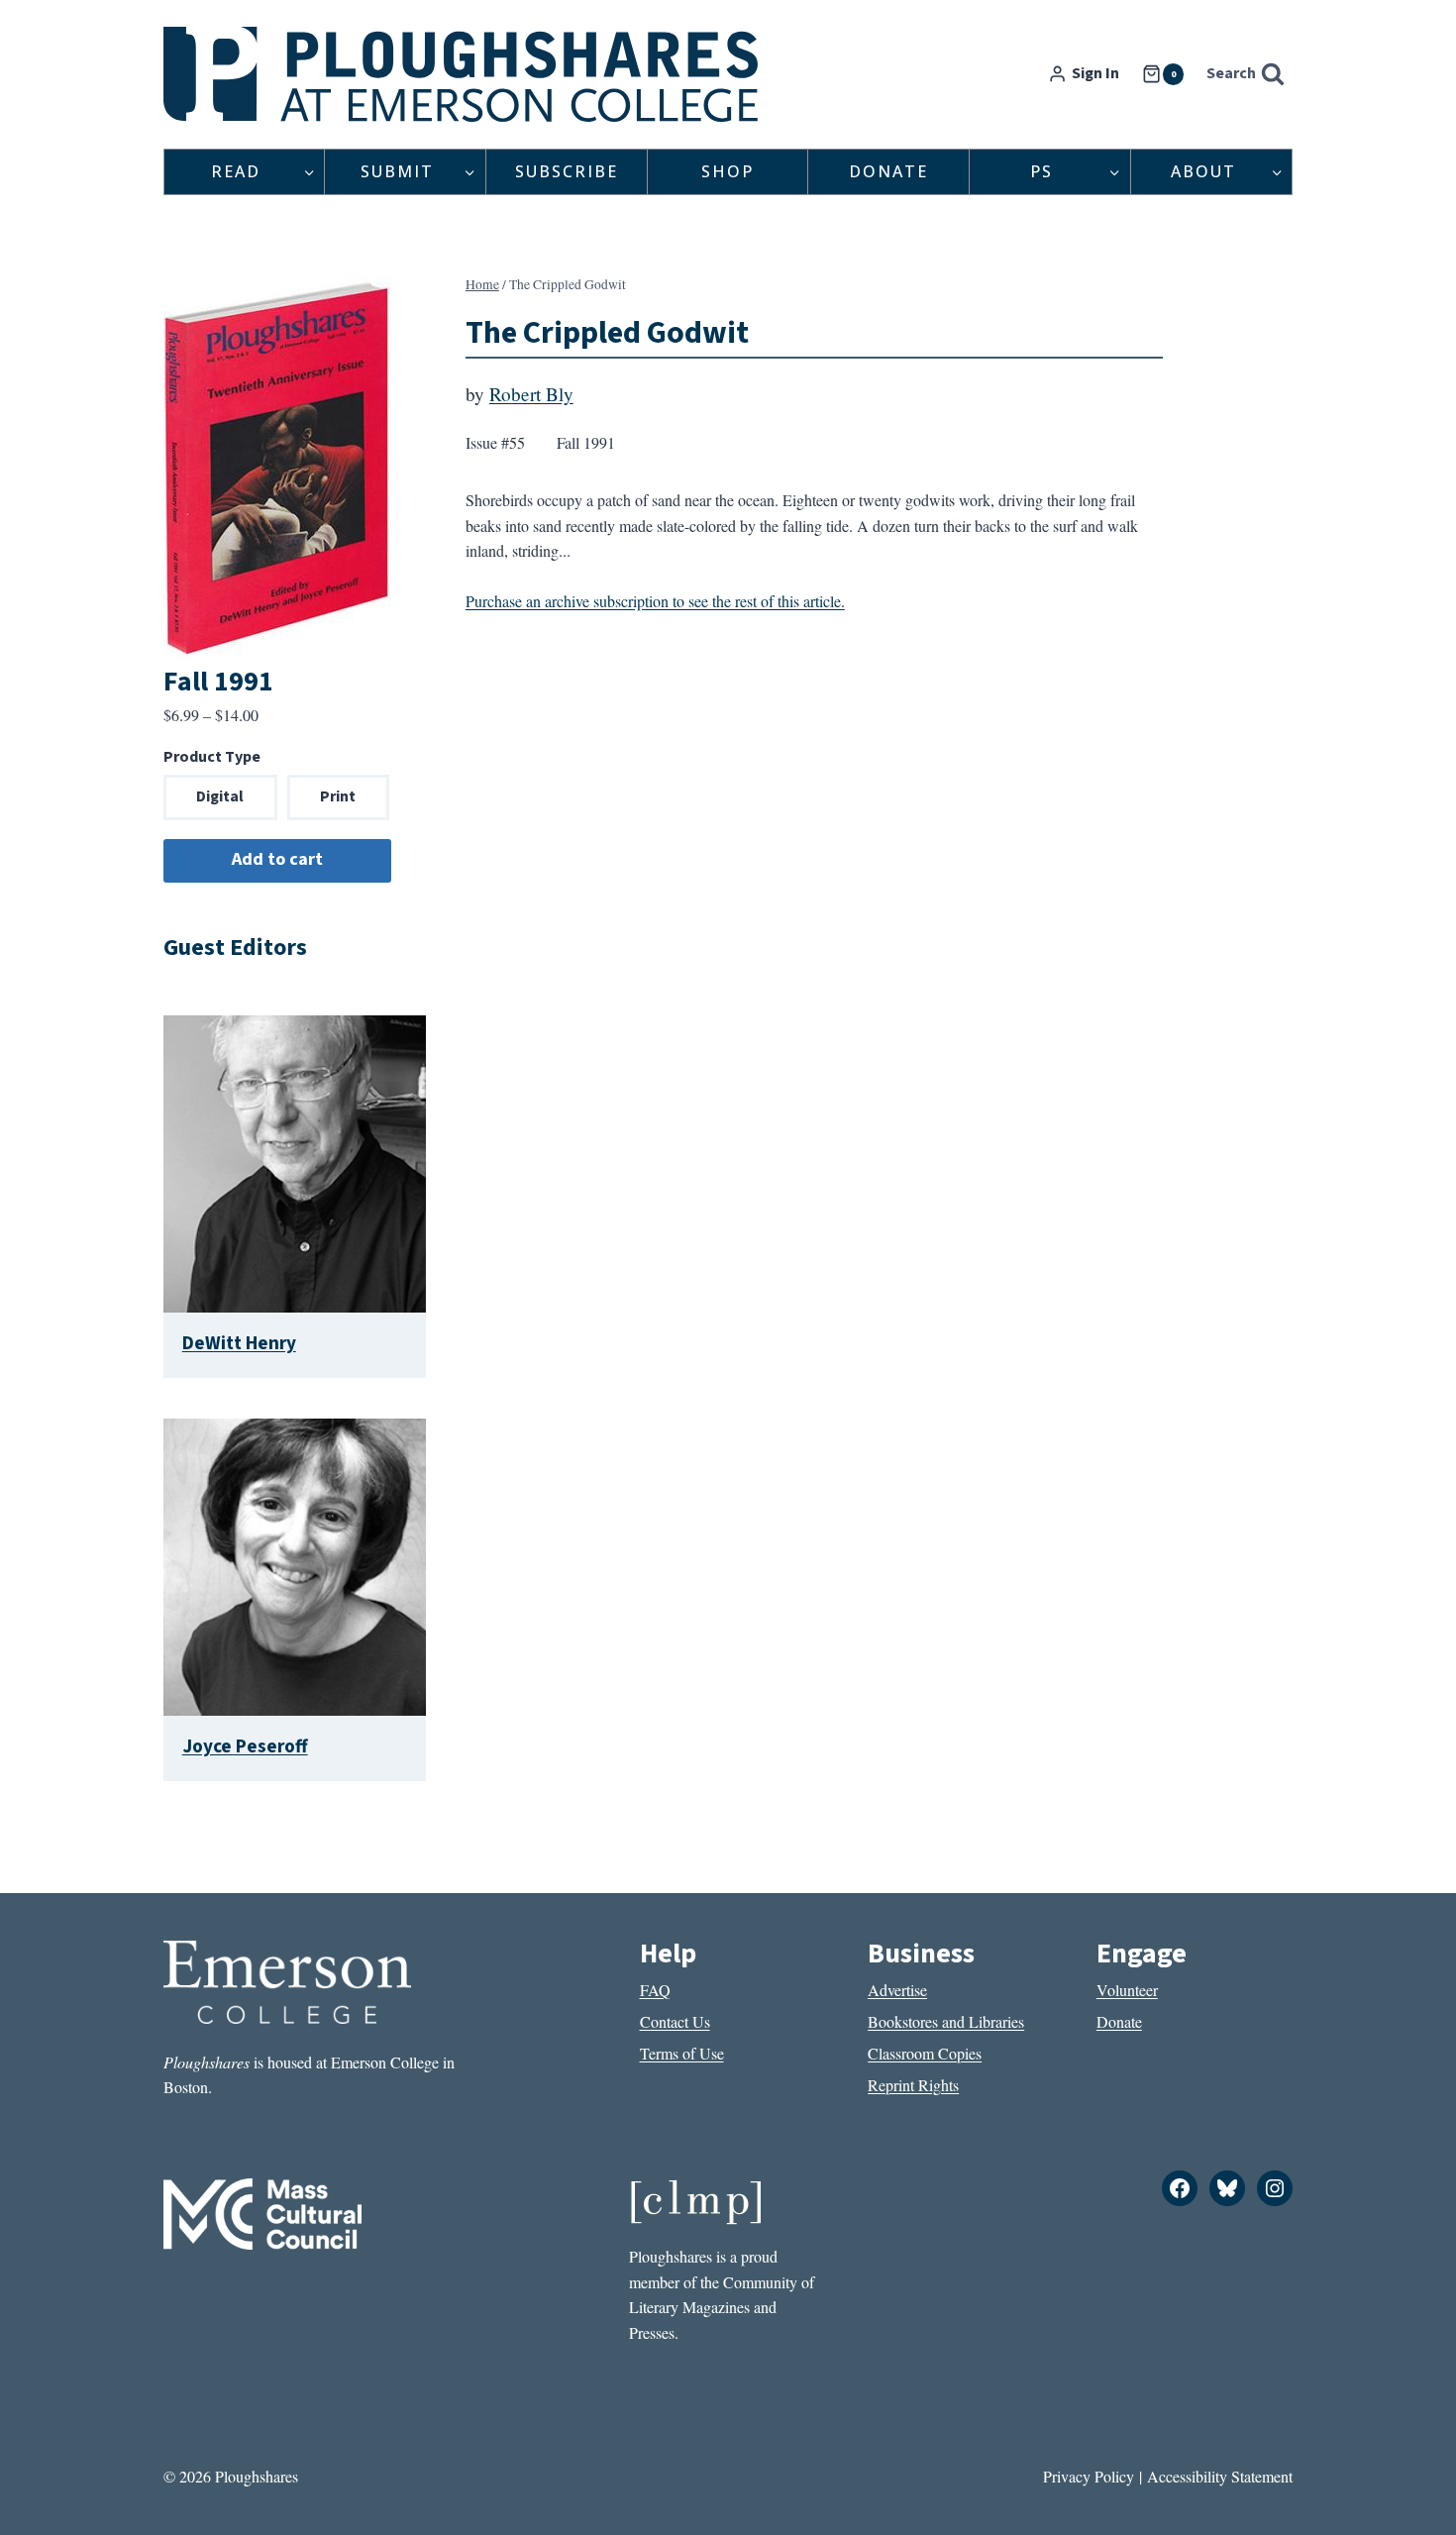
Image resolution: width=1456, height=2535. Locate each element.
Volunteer (1127, 1990)
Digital (220, 796)
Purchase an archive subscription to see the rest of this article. (655, 601)
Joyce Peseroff (245, 1746)
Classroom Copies (925, 2053)
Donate (888, 171)
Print (338, 796)
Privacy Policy (1089, 2476)
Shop (728, 171)
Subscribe (567, 171)
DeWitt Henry (239, 1343)
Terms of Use (682, 2053)
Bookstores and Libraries (946, 2021)
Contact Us (675, 2021)
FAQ (655, 1990)
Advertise (897, 1990)
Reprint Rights (913, 2085)
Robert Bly (531, 394)
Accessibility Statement (1220, 2476)
